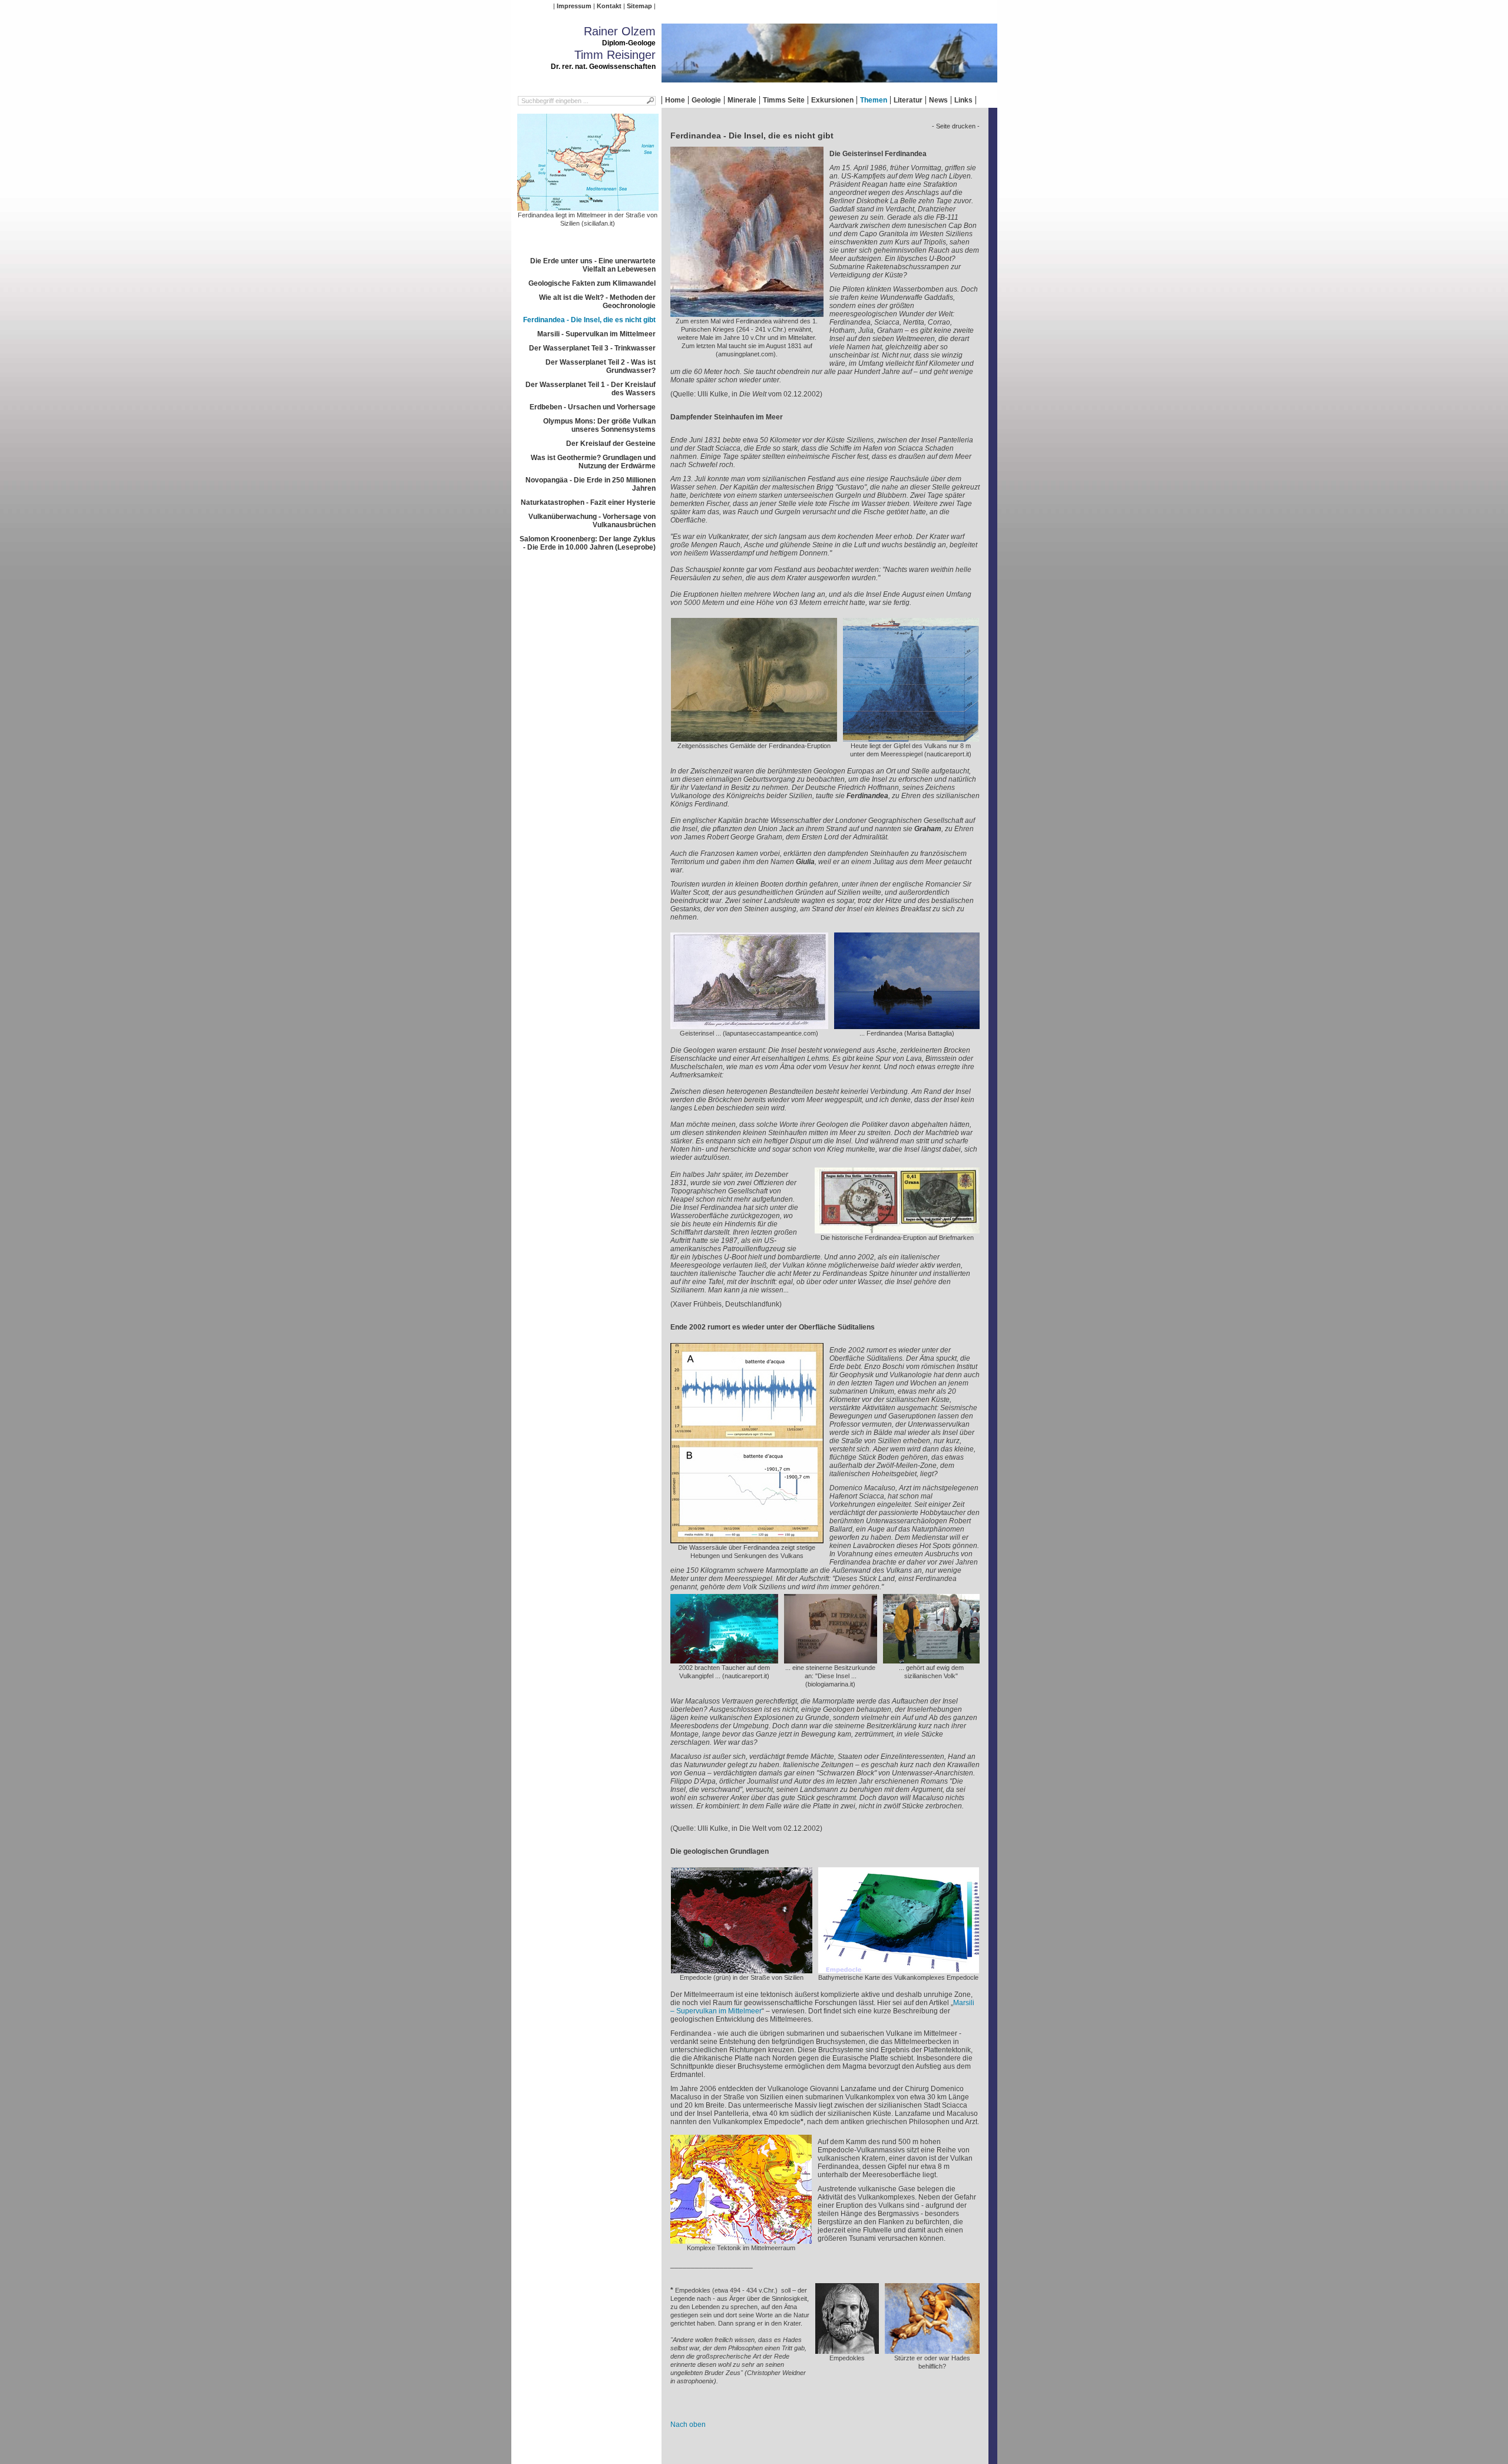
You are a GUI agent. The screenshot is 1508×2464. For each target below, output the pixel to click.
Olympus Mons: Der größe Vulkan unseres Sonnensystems (599, 425)
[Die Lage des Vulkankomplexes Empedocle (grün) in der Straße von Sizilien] (742, 1969)
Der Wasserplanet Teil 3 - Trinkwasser (592, 348)
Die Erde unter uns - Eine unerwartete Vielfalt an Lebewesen (593, 265)
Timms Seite (784, 100)
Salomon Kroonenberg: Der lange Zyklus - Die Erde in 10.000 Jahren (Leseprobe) (588, 543)
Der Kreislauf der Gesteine (611, 444)
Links (963, 100)
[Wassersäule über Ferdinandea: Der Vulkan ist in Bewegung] (747, 1539)
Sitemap (639, 6)
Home (675, 100)
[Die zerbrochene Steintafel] (831, 1659)
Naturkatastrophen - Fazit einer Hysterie (588, 502)
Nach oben (688, 2425)
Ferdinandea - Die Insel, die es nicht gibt (589, 320)
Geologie (706, 100)
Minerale (742, 100)
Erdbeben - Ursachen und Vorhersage (593, 407)
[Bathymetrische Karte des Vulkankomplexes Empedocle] (899, 1969)
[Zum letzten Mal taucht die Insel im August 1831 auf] (747, 313)
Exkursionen (832, 100)
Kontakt (609, 6)
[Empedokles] (847, 2350)
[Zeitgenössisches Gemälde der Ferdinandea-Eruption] (754, 737)
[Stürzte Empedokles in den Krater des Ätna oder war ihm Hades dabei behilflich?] (932, 2350)
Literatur (908, 100)
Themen (874, 100)
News (938, 100)
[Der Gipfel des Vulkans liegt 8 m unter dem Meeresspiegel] (911, 737)
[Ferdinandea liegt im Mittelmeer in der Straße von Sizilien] (588, 207)
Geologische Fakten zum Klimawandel (592, 283)
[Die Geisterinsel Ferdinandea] (749, 1025)
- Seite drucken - (956, 126)
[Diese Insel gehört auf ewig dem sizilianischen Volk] (931, 1659)
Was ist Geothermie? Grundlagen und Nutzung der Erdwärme (593, 462)
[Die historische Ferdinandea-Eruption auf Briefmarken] (897, 1229)
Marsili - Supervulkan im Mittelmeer (596, 334)
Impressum (574, 6)
